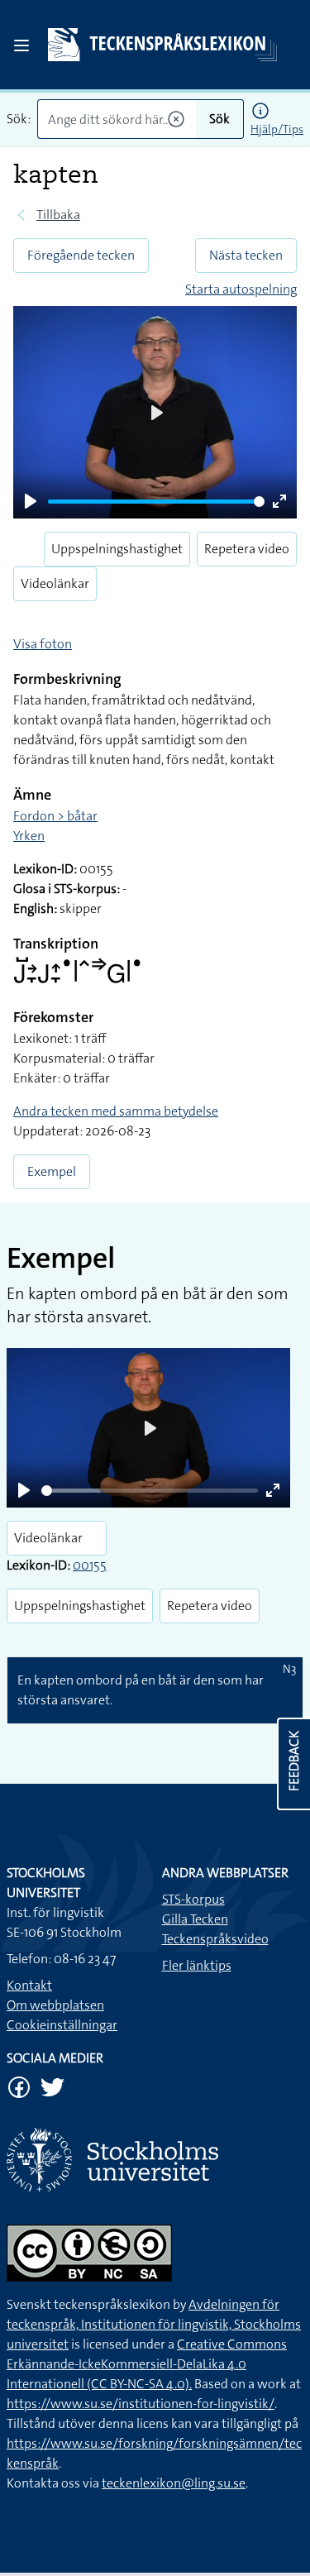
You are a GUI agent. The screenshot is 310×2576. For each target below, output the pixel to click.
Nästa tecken (246, 255)
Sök (219, 119)
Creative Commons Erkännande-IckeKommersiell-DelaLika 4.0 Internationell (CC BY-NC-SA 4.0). (147, 2364)
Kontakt (29, 1985)
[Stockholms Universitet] (155, 2160)
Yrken (29, 836)
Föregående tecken (81, 255)
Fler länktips (197, 1965)
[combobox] (117, 119)
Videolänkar (55, 583)
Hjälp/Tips (277, 129)
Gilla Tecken (195, 1919)
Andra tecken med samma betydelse (116, 1111)
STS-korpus (193, 1899)
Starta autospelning (241, 289)
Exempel (52, 1171)
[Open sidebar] (21, 45)
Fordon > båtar (55, 816)
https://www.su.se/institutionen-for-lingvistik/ (141, 2404)
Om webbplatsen (55, 2005)
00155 (90, 1565)
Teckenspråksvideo (215, 1939)
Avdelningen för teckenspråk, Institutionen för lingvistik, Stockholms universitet (154, 2324)
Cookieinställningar (62, 2025)
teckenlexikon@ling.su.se (174, 2483)
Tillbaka (58, 215)
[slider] (156, 502)
